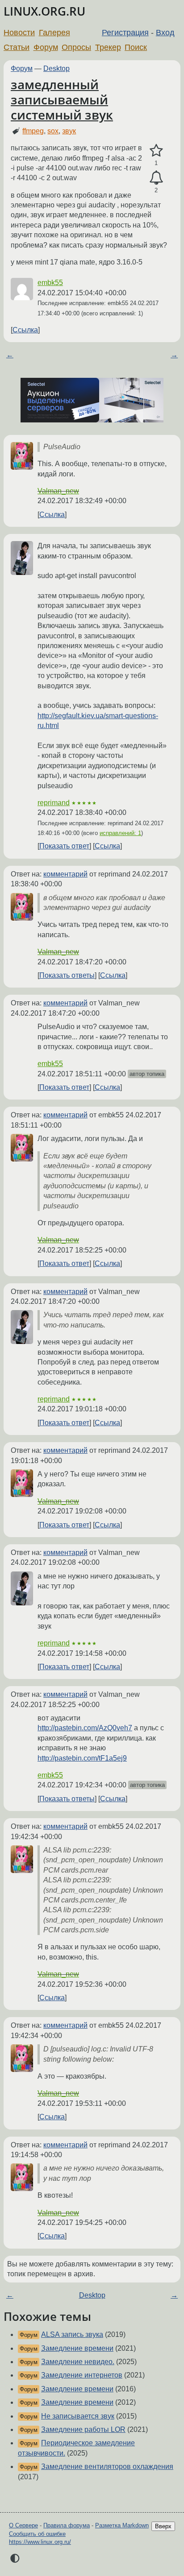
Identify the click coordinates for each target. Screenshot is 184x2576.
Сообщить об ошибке (37, 2534)
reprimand (54, 803)
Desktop (56, 68)
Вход (165, 33)
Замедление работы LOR (83, 2429)
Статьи (17, 47)
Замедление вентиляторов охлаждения (107, 2466)
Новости (19, 33)
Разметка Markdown (122, 2525)
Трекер (108, 47)
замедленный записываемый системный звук (62, 99)
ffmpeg (33, 131)
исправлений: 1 (120, 833)
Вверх (163, 2526)
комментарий (65, 874)
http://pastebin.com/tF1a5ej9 (82, 1758)
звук (69, 131)
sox (53, 131)
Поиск (136, 47)
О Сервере (23, 2525)
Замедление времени (77, 2348)
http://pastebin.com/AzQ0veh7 (85, 1728)
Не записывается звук (78, 2416)
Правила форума (67, 2525)
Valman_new (58, 491)
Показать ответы (67, 975)
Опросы (76, 47)
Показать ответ (64, 846)
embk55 (50, 283)
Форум (46, 47)
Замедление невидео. (78, 2362)
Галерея (54, 33)
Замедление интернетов (82, 2375)
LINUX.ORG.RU (44, 11)
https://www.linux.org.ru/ (40, 2542)
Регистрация (125, 33)
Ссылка (25, 330)
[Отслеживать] (156, 178)
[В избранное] (156, 151)
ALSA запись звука (72, 2334)
